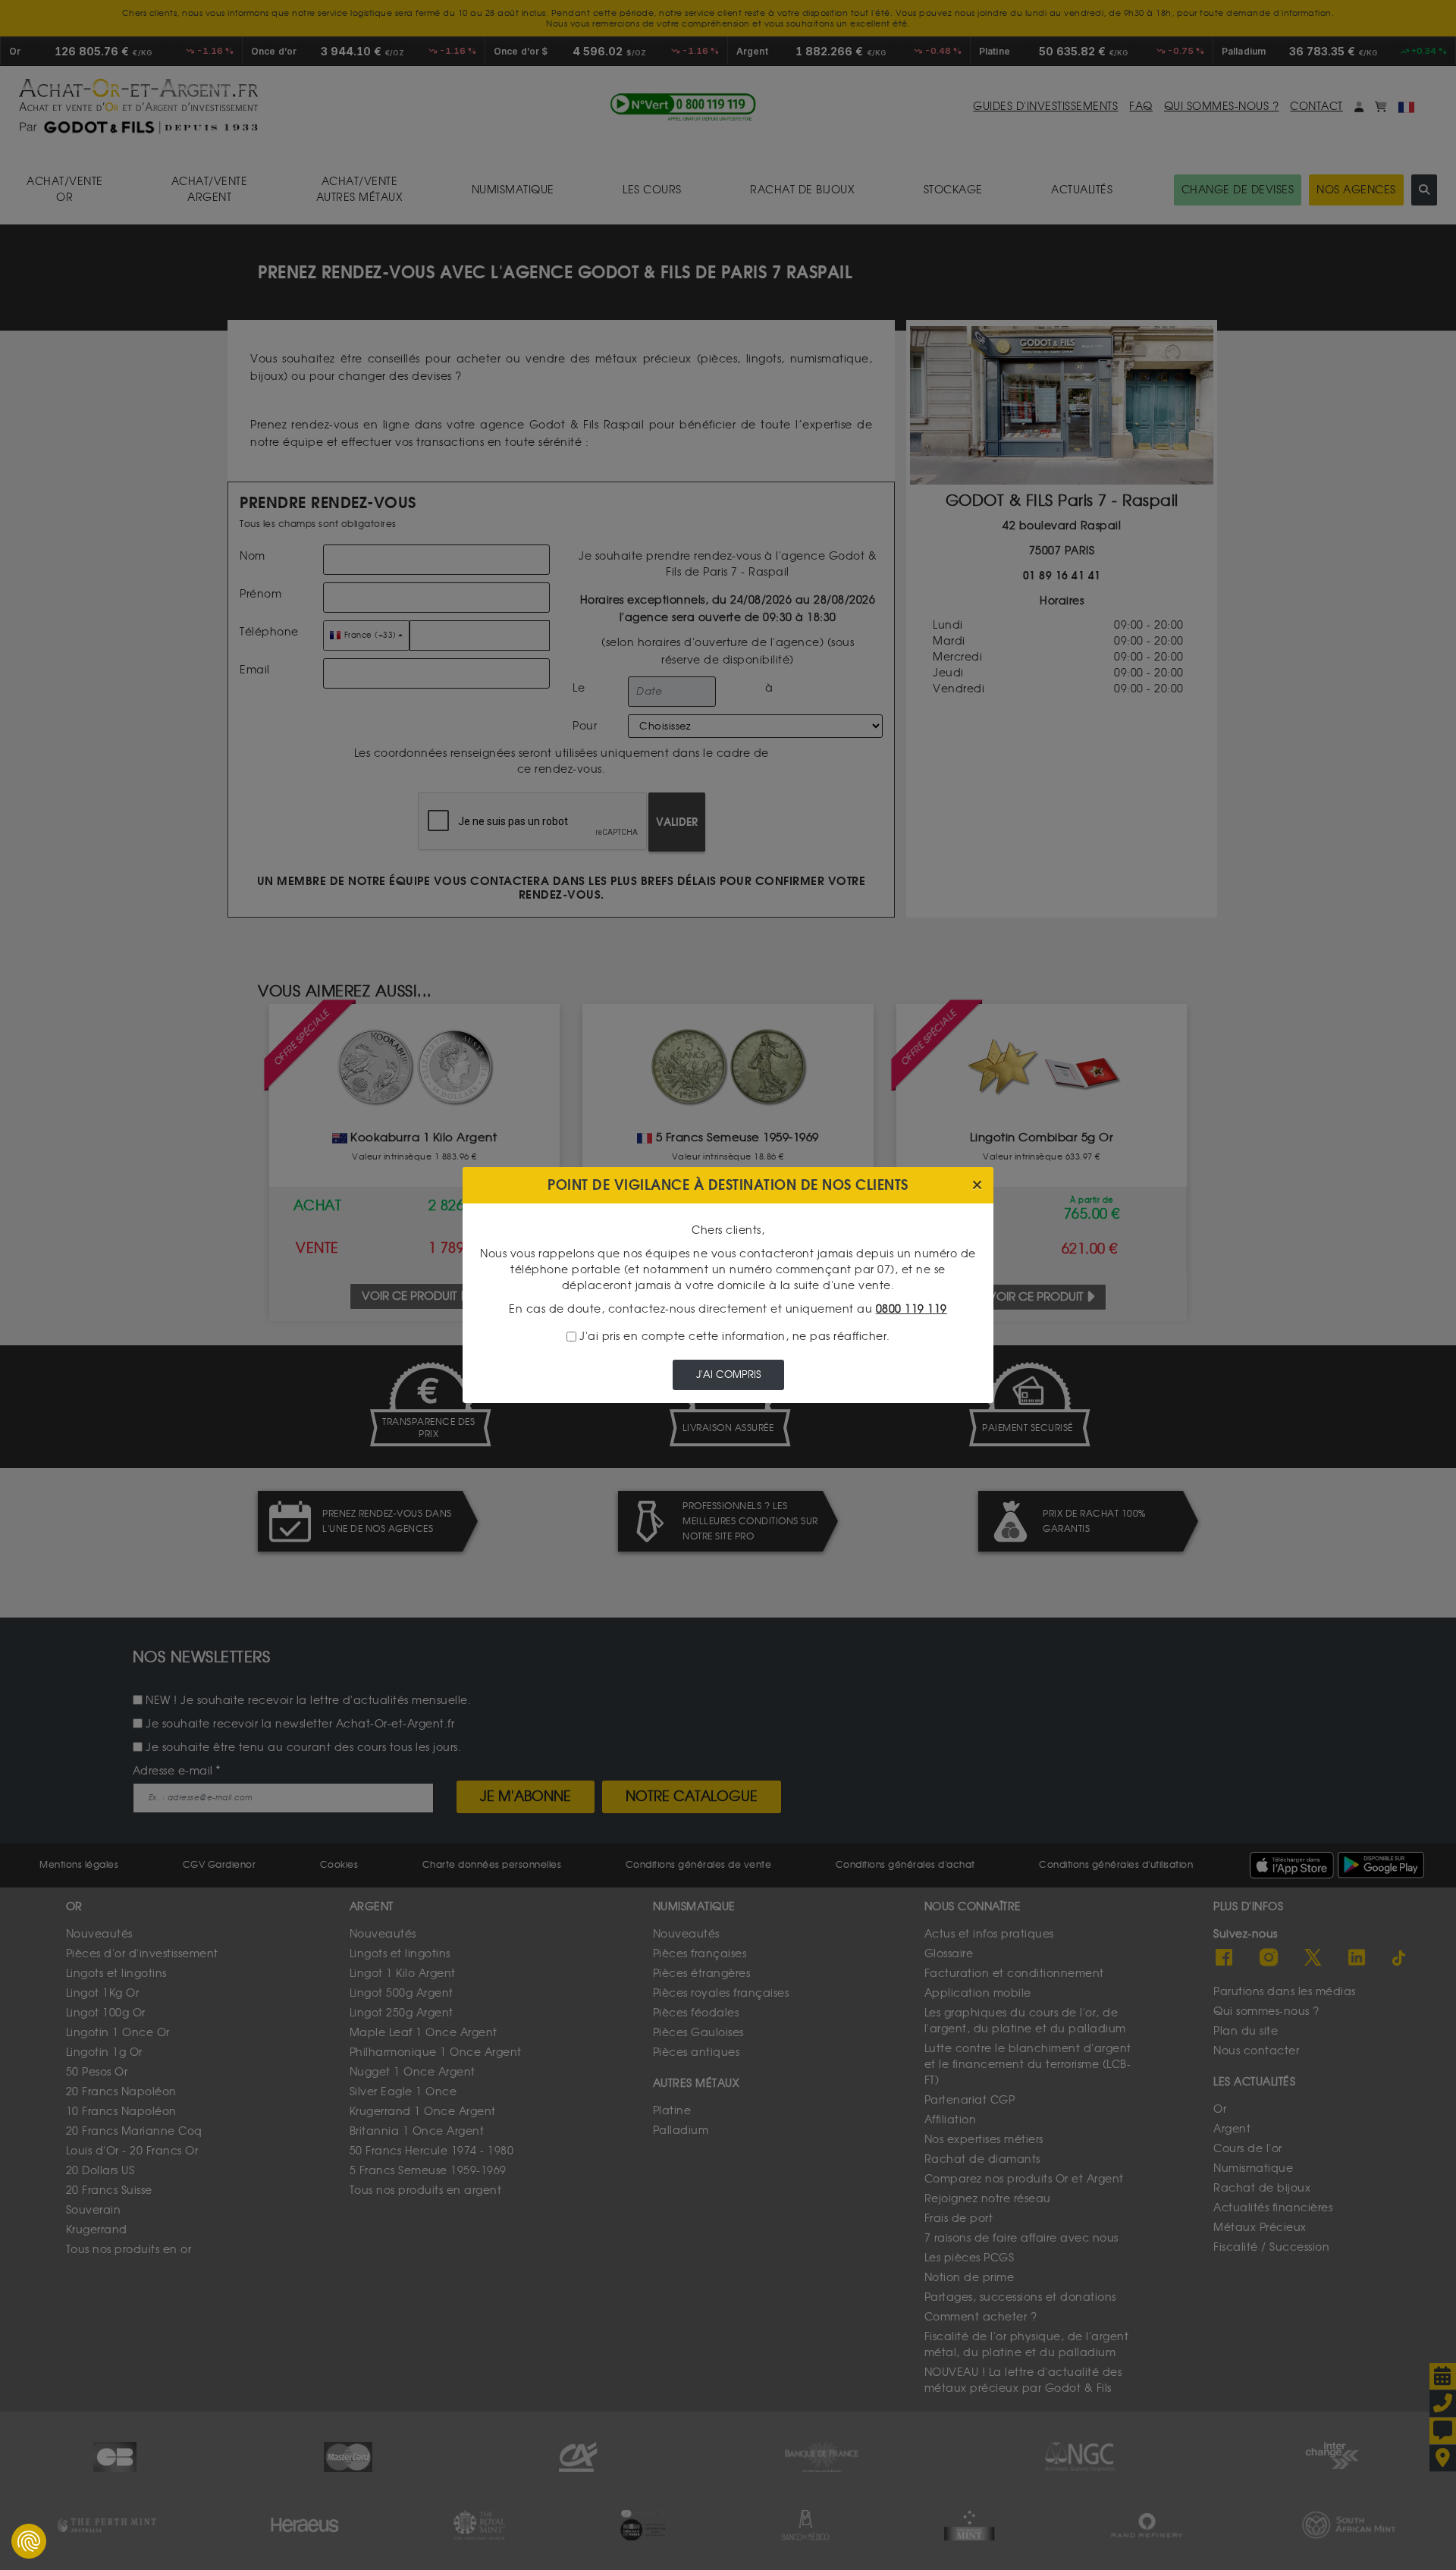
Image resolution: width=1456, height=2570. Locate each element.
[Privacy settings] (29, 2541)
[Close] (977, 1186)
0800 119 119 (912, 1309)
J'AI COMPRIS (728, 1374)
